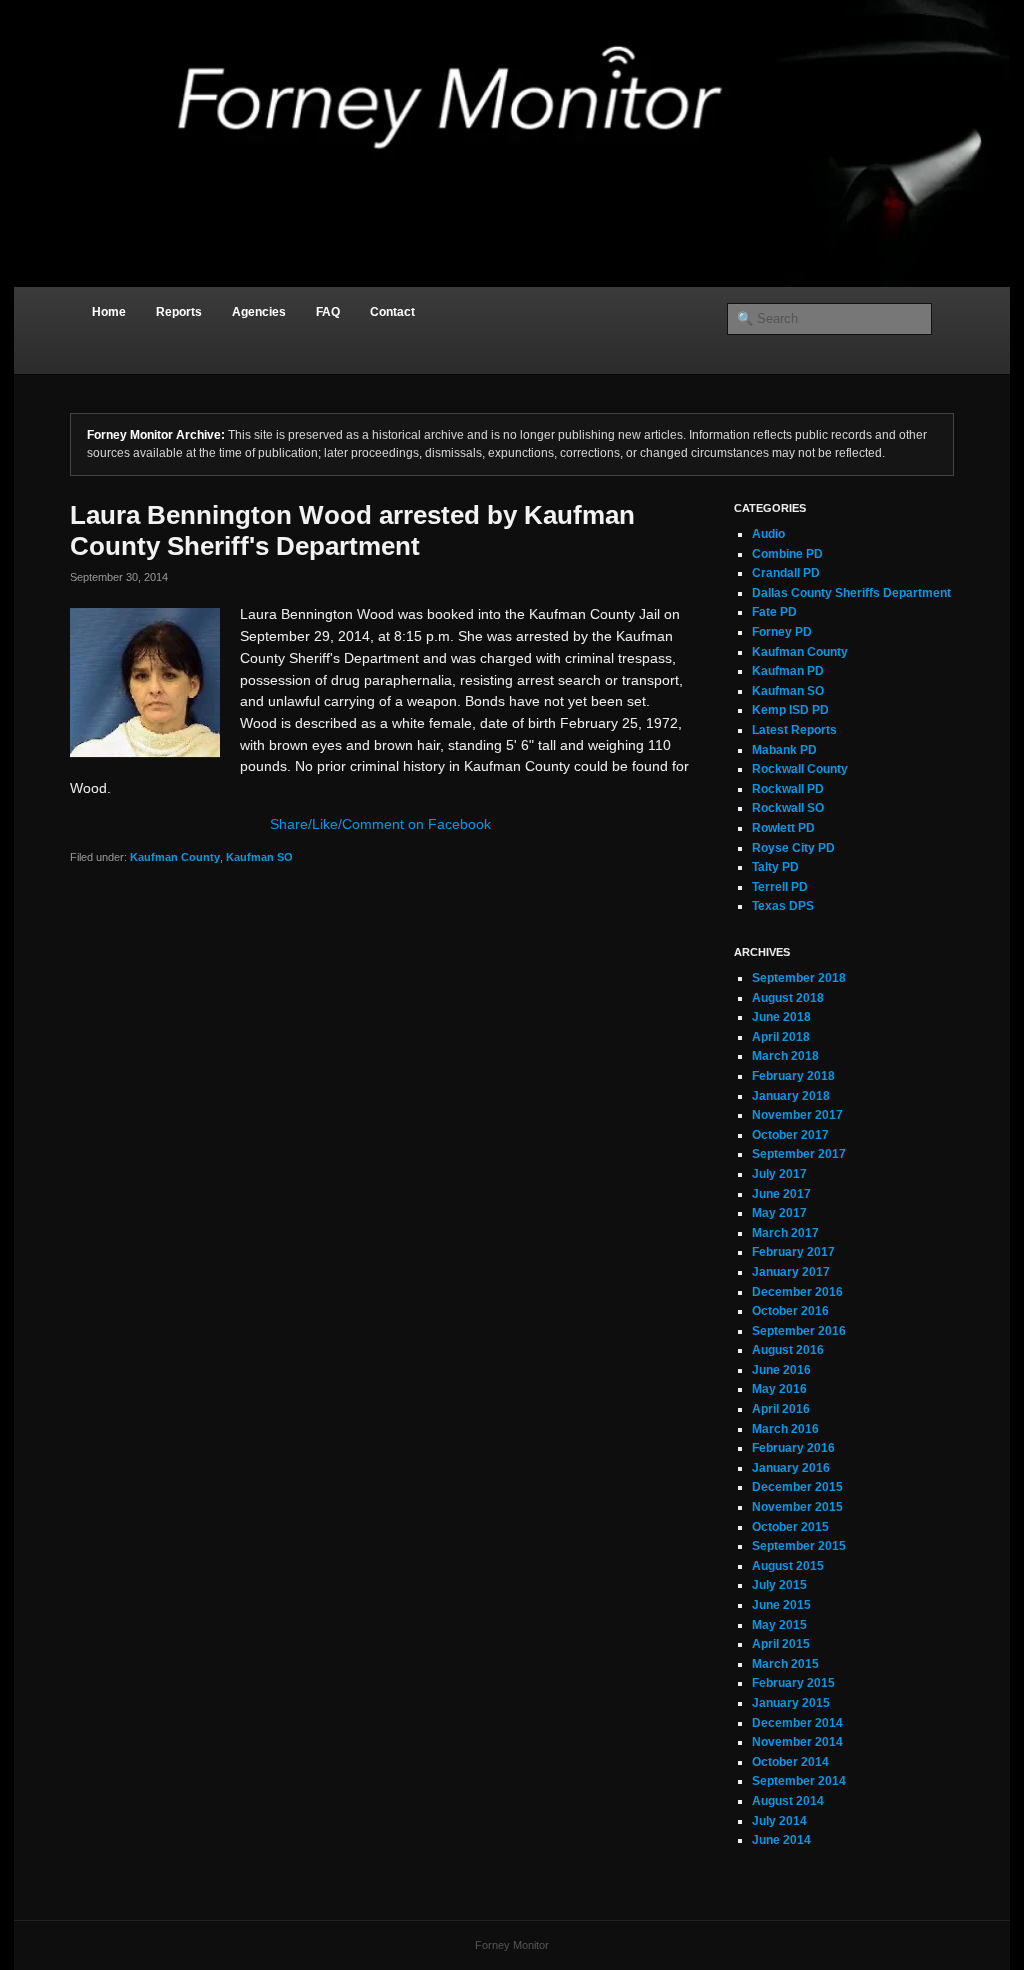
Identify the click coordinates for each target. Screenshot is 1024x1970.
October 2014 (790, 1762)
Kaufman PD (788, 671)
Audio (768, 534)
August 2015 (788, 1566)
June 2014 (781, 1840)
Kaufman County (175, 857)
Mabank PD (784, 750)
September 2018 (799, 978)
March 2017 (785, 1233)
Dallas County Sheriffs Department (851, 593)
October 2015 (790, 1527)
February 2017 (793, 1252)
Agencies (259, 312)
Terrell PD (780, 887)
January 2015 (791, 1703)
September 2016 (799, 1331)
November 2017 (797, 1115)
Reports (179, 312)
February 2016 (793, 1448)
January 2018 (791, 1096)
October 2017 (790, 1135)
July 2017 (779, 1174)
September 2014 (799, 1781)
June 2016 (781, 1370)
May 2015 (779, 1625)
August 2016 (788, 1350)
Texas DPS (783, 906)
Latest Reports (794, 730)
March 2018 (785, 1056)
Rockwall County (800, 769)
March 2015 (785, 1664)
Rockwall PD (788, 789)
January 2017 (791, 1272)
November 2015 (797, 1507)
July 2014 (779, 1821)
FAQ (328, 312)
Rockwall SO (788, 808)
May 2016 (779, 1389)
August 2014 (788, 1801)
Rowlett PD (783, 828)
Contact (392, 312)
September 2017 (799, 1154)
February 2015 (793, 1683)
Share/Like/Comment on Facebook (380, 824)
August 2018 (788, 998)
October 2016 (790, 1311)
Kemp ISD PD (790, 710)
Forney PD (782, 632)
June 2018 (781, 1017)
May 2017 (779, 1213)
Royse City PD (793, 848)
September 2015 (799, 1546)
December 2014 (797, 1723)
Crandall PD (786, 573)
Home (109, 312)
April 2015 (781, 1644)
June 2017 (781, 1194)
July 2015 (779, 1585)
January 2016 (791, 1468)
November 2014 (797, 1742)
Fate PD (774, 612)
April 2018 (781, 1037)
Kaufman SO (259, 857)
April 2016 (781, 1409)
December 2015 (797, 1487)
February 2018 (793, 1076)
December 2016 (797, 1292)
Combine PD (787, 554)
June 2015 (781, 1605)
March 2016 (785, 1429)
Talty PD (775, 867)
